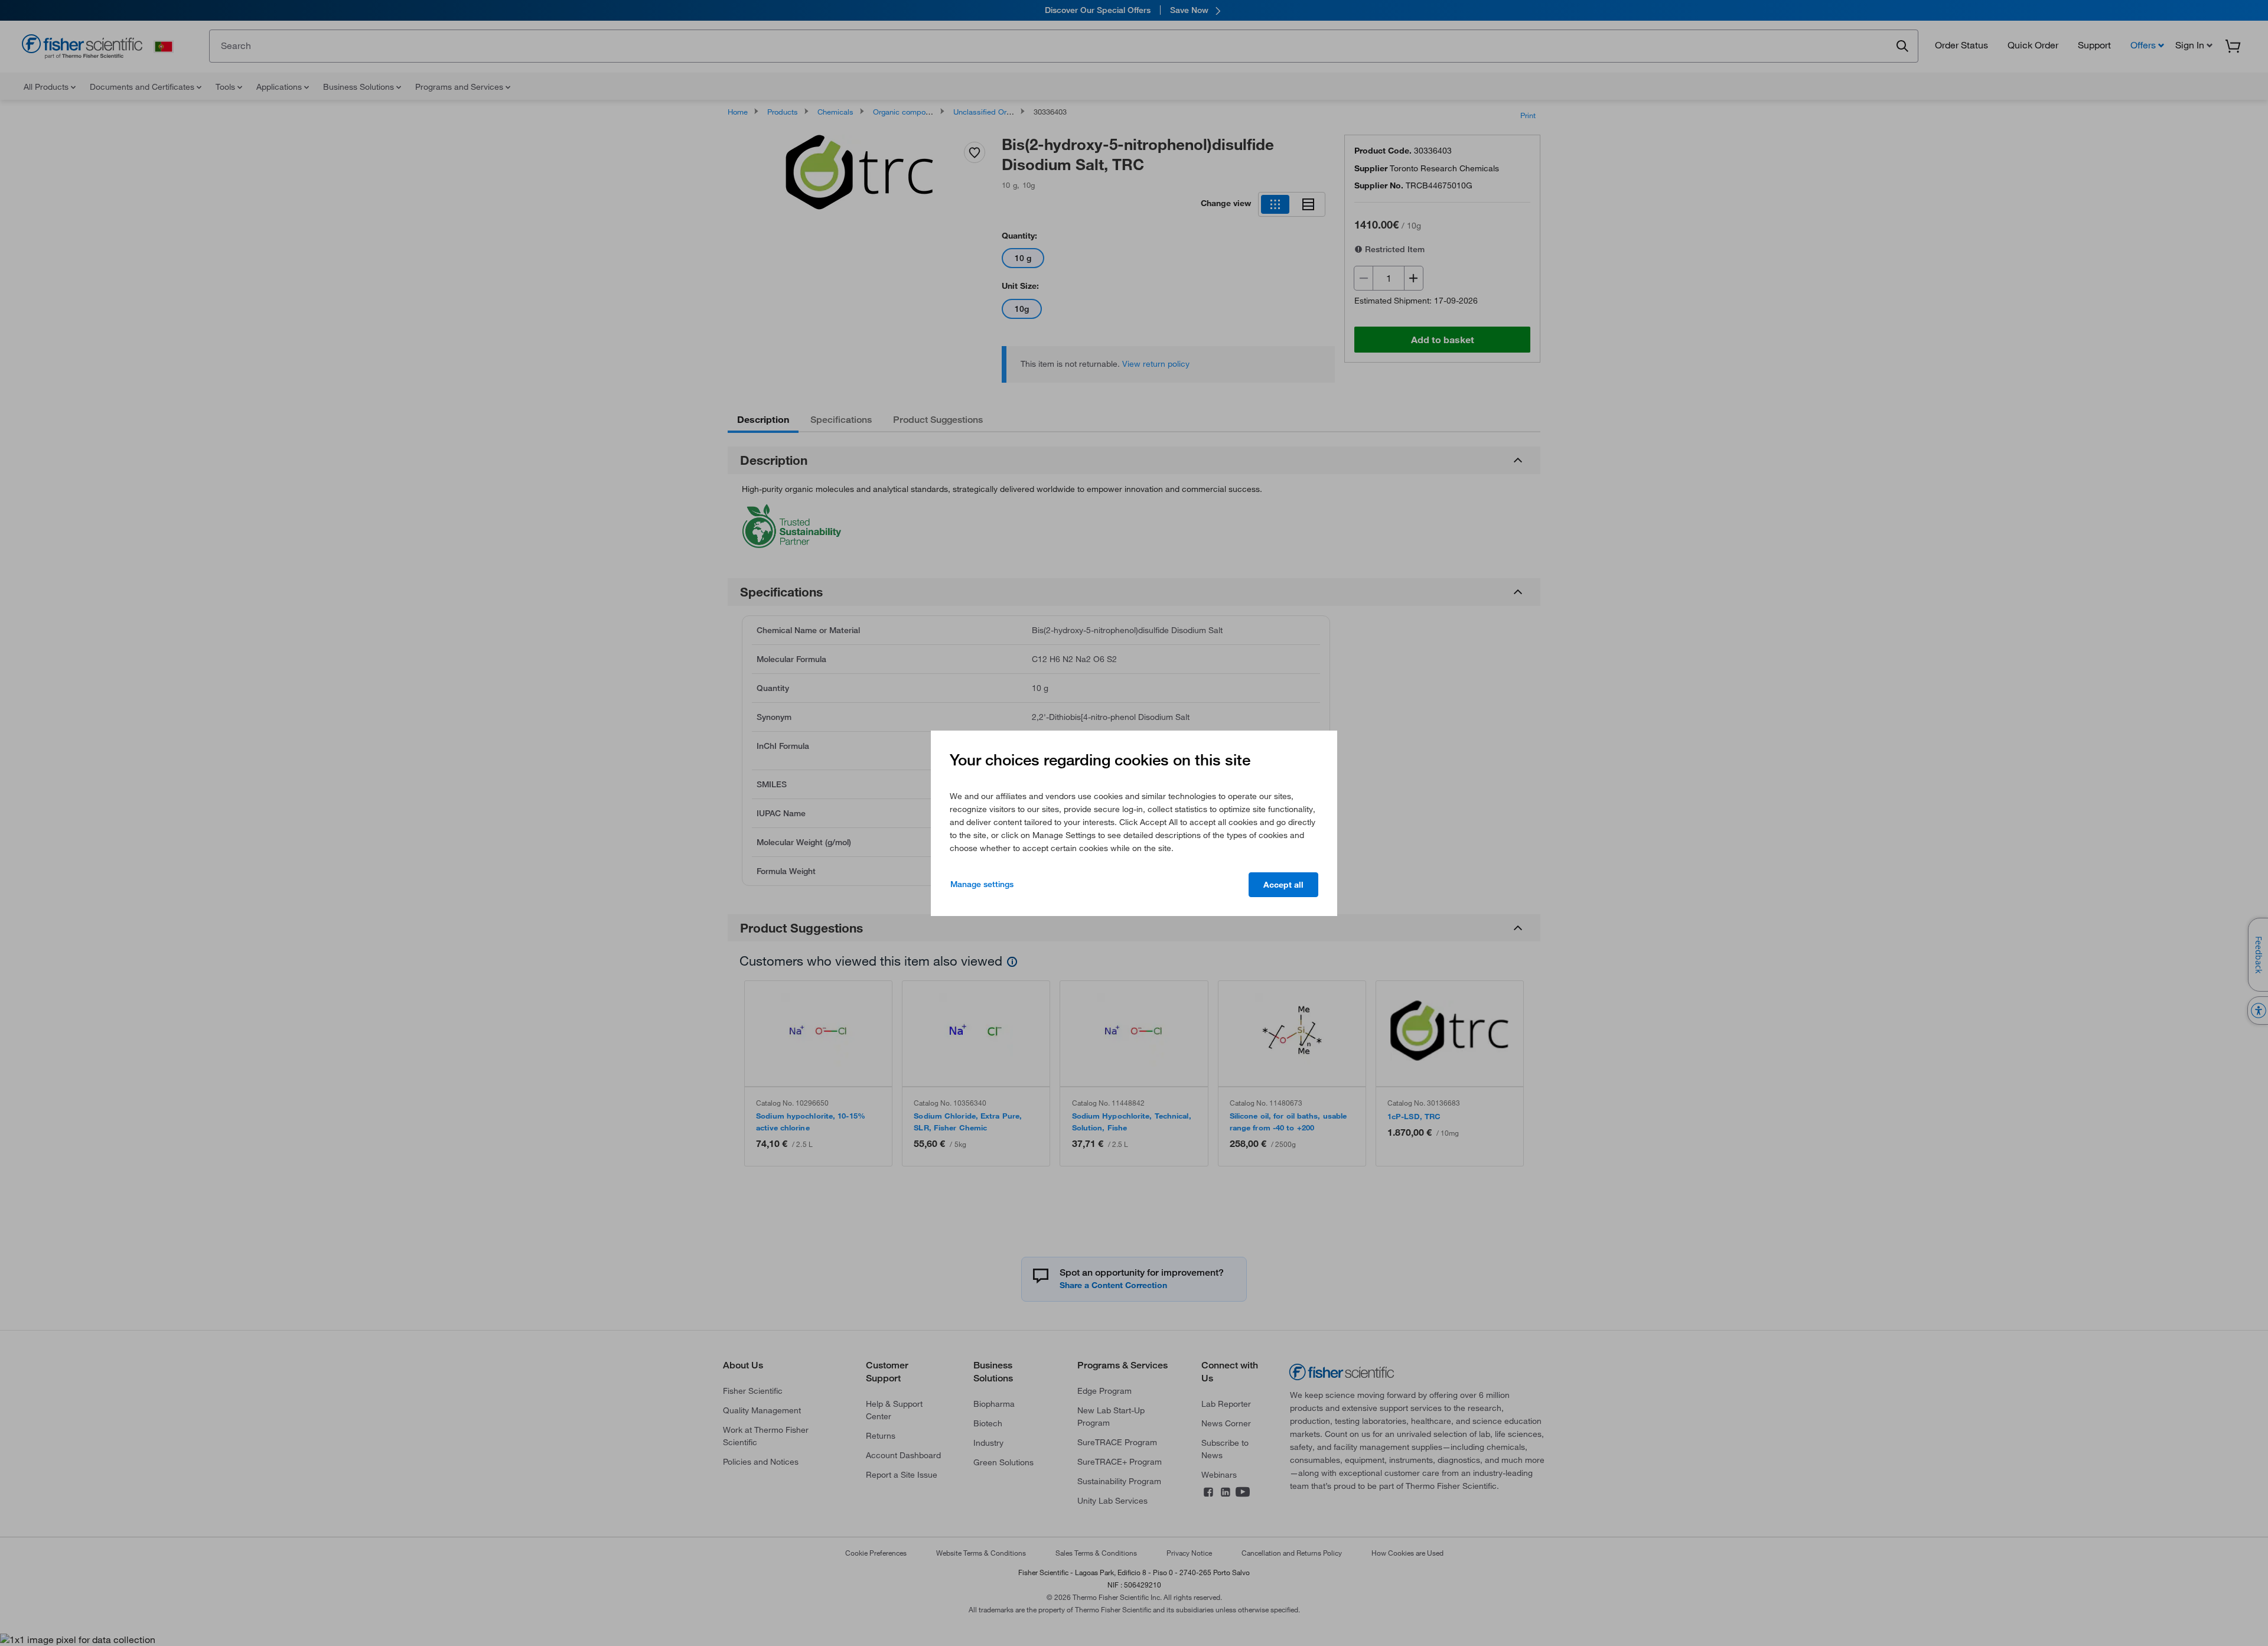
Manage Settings (982, 884)
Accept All (1283, 885)
